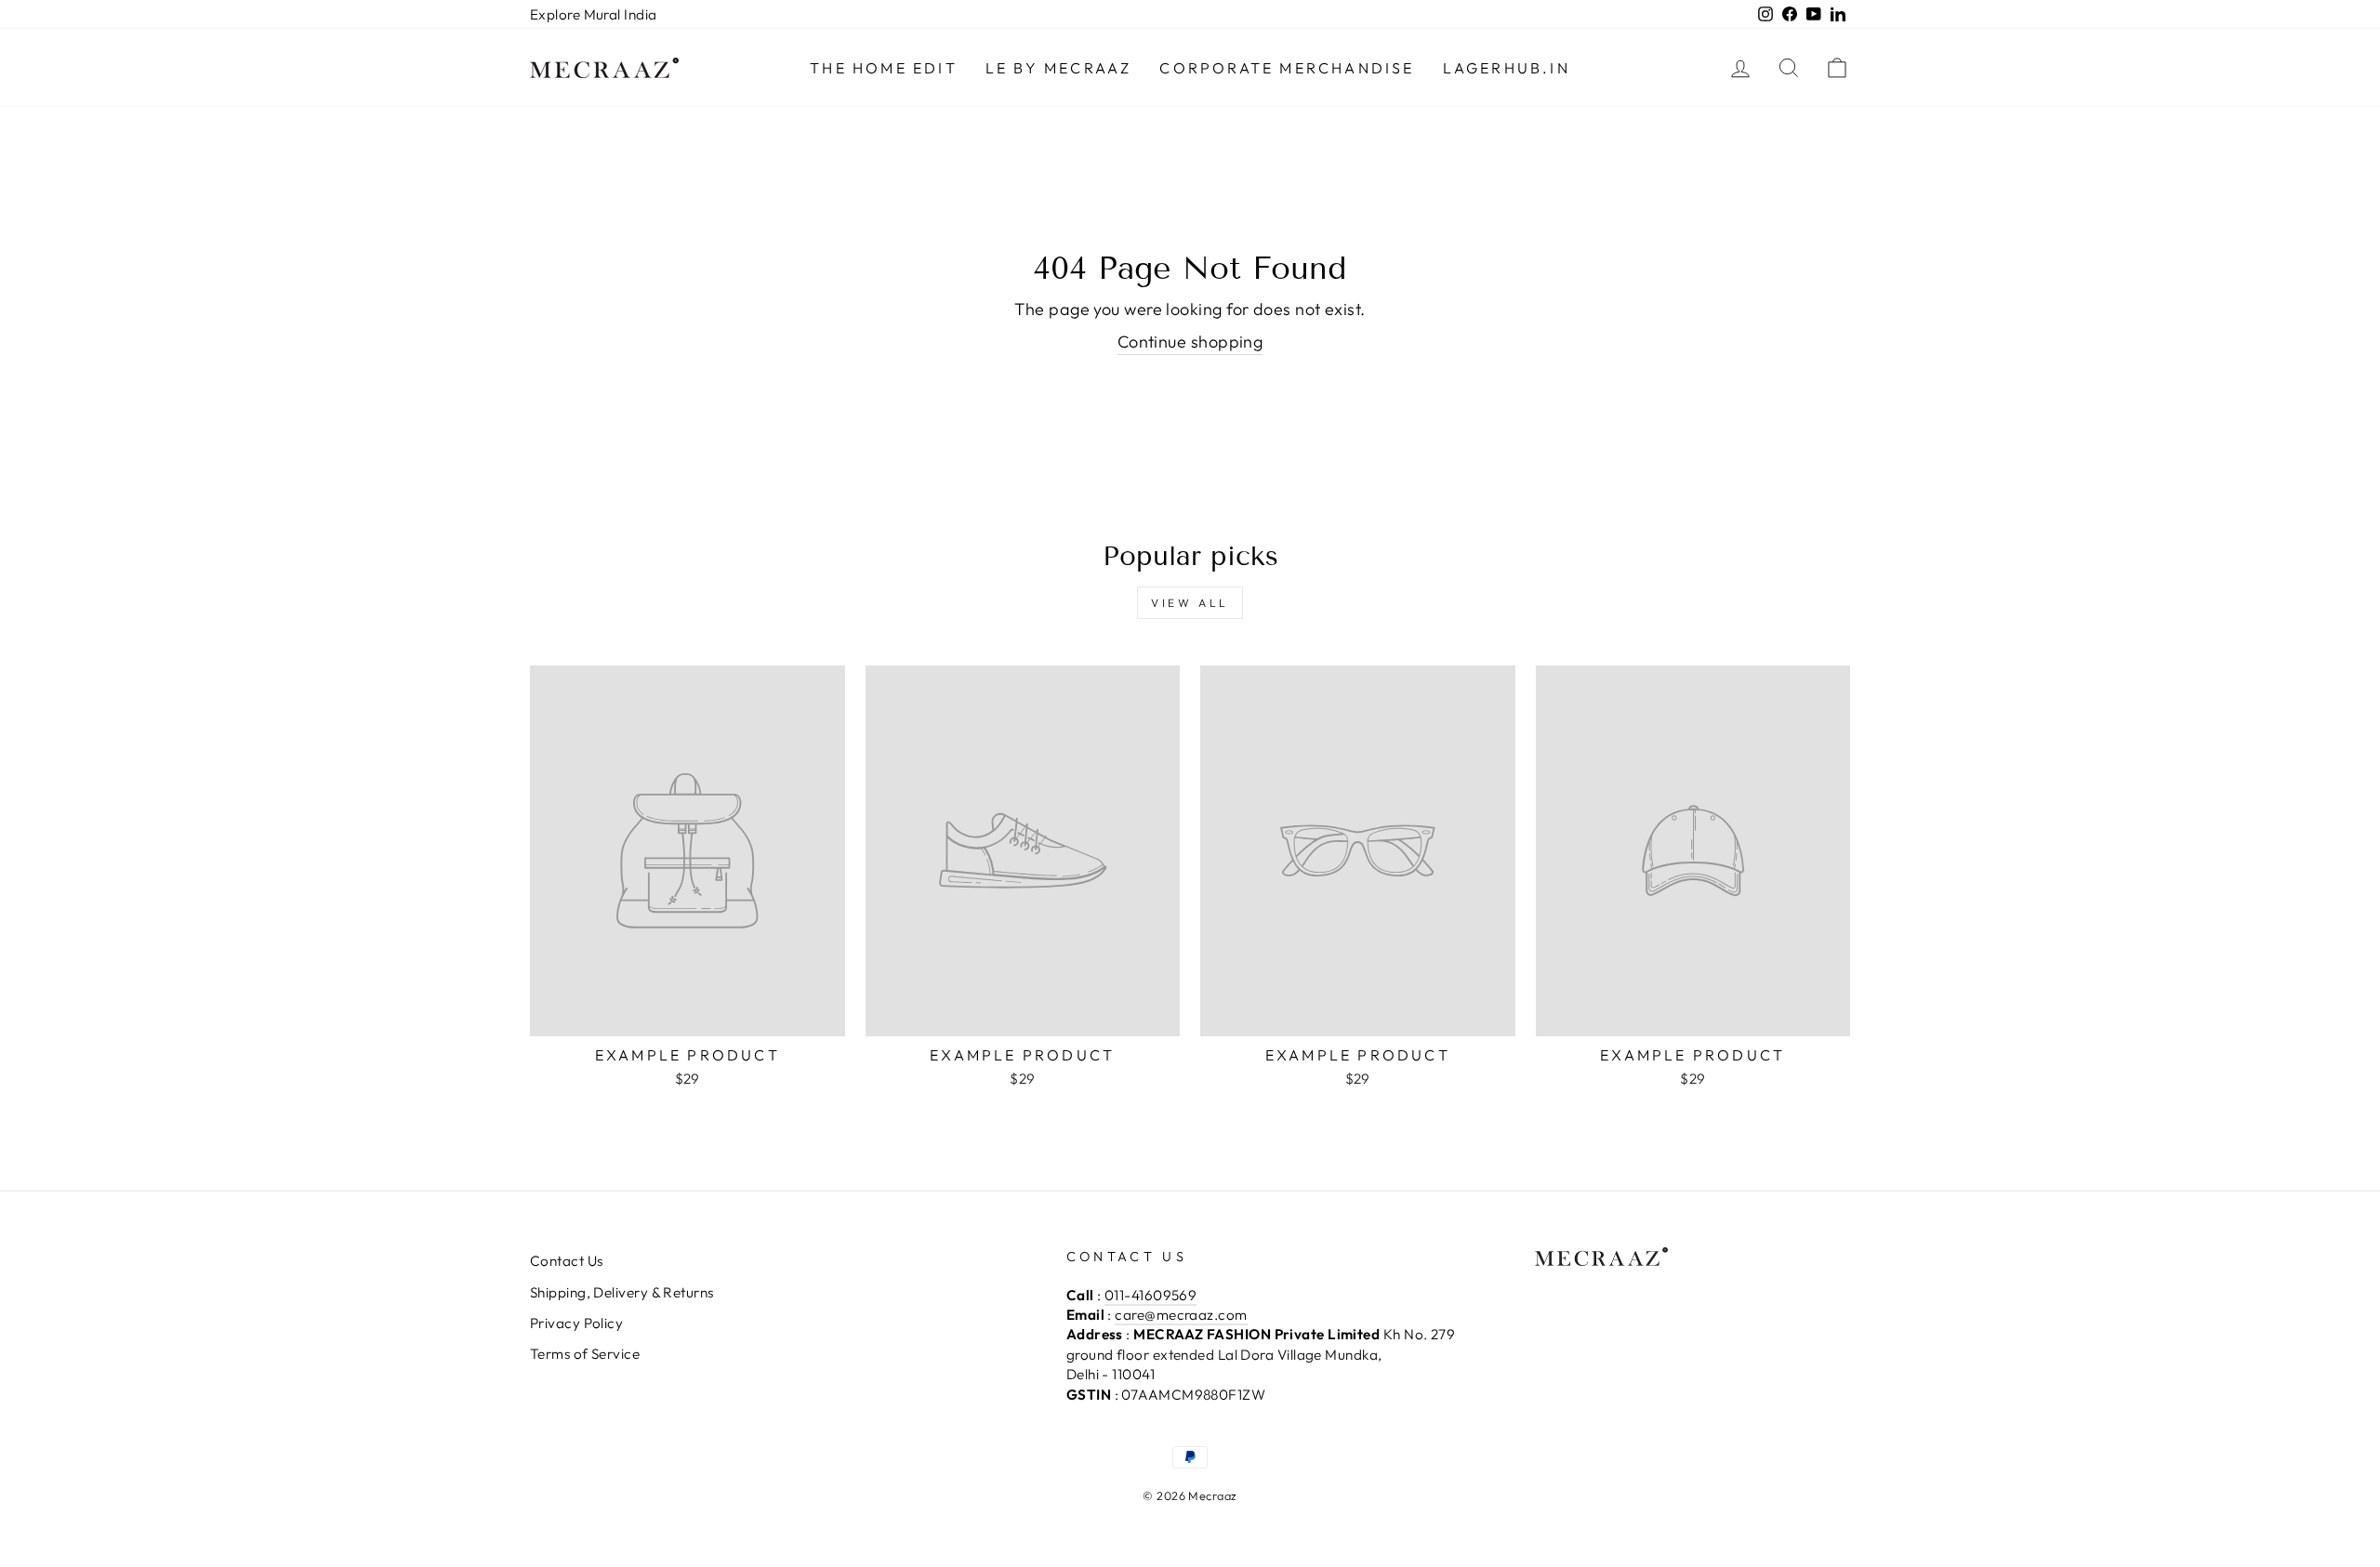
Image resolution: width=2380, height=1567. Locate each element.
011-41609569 (1150, 1295)
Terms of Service (585, 1354)
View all (1190, 603)
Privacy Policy (576, 1323)
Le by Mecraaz (1059, 68)
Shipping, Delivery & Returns (622, 1292)
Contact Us (567, 1261)
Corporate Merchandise (1287, 68)
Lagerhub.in (1507, 68)
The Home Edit (884, 68)
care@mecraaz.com (1181, 1315)
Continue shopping (1190, 342)
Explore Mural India (594, 14)
